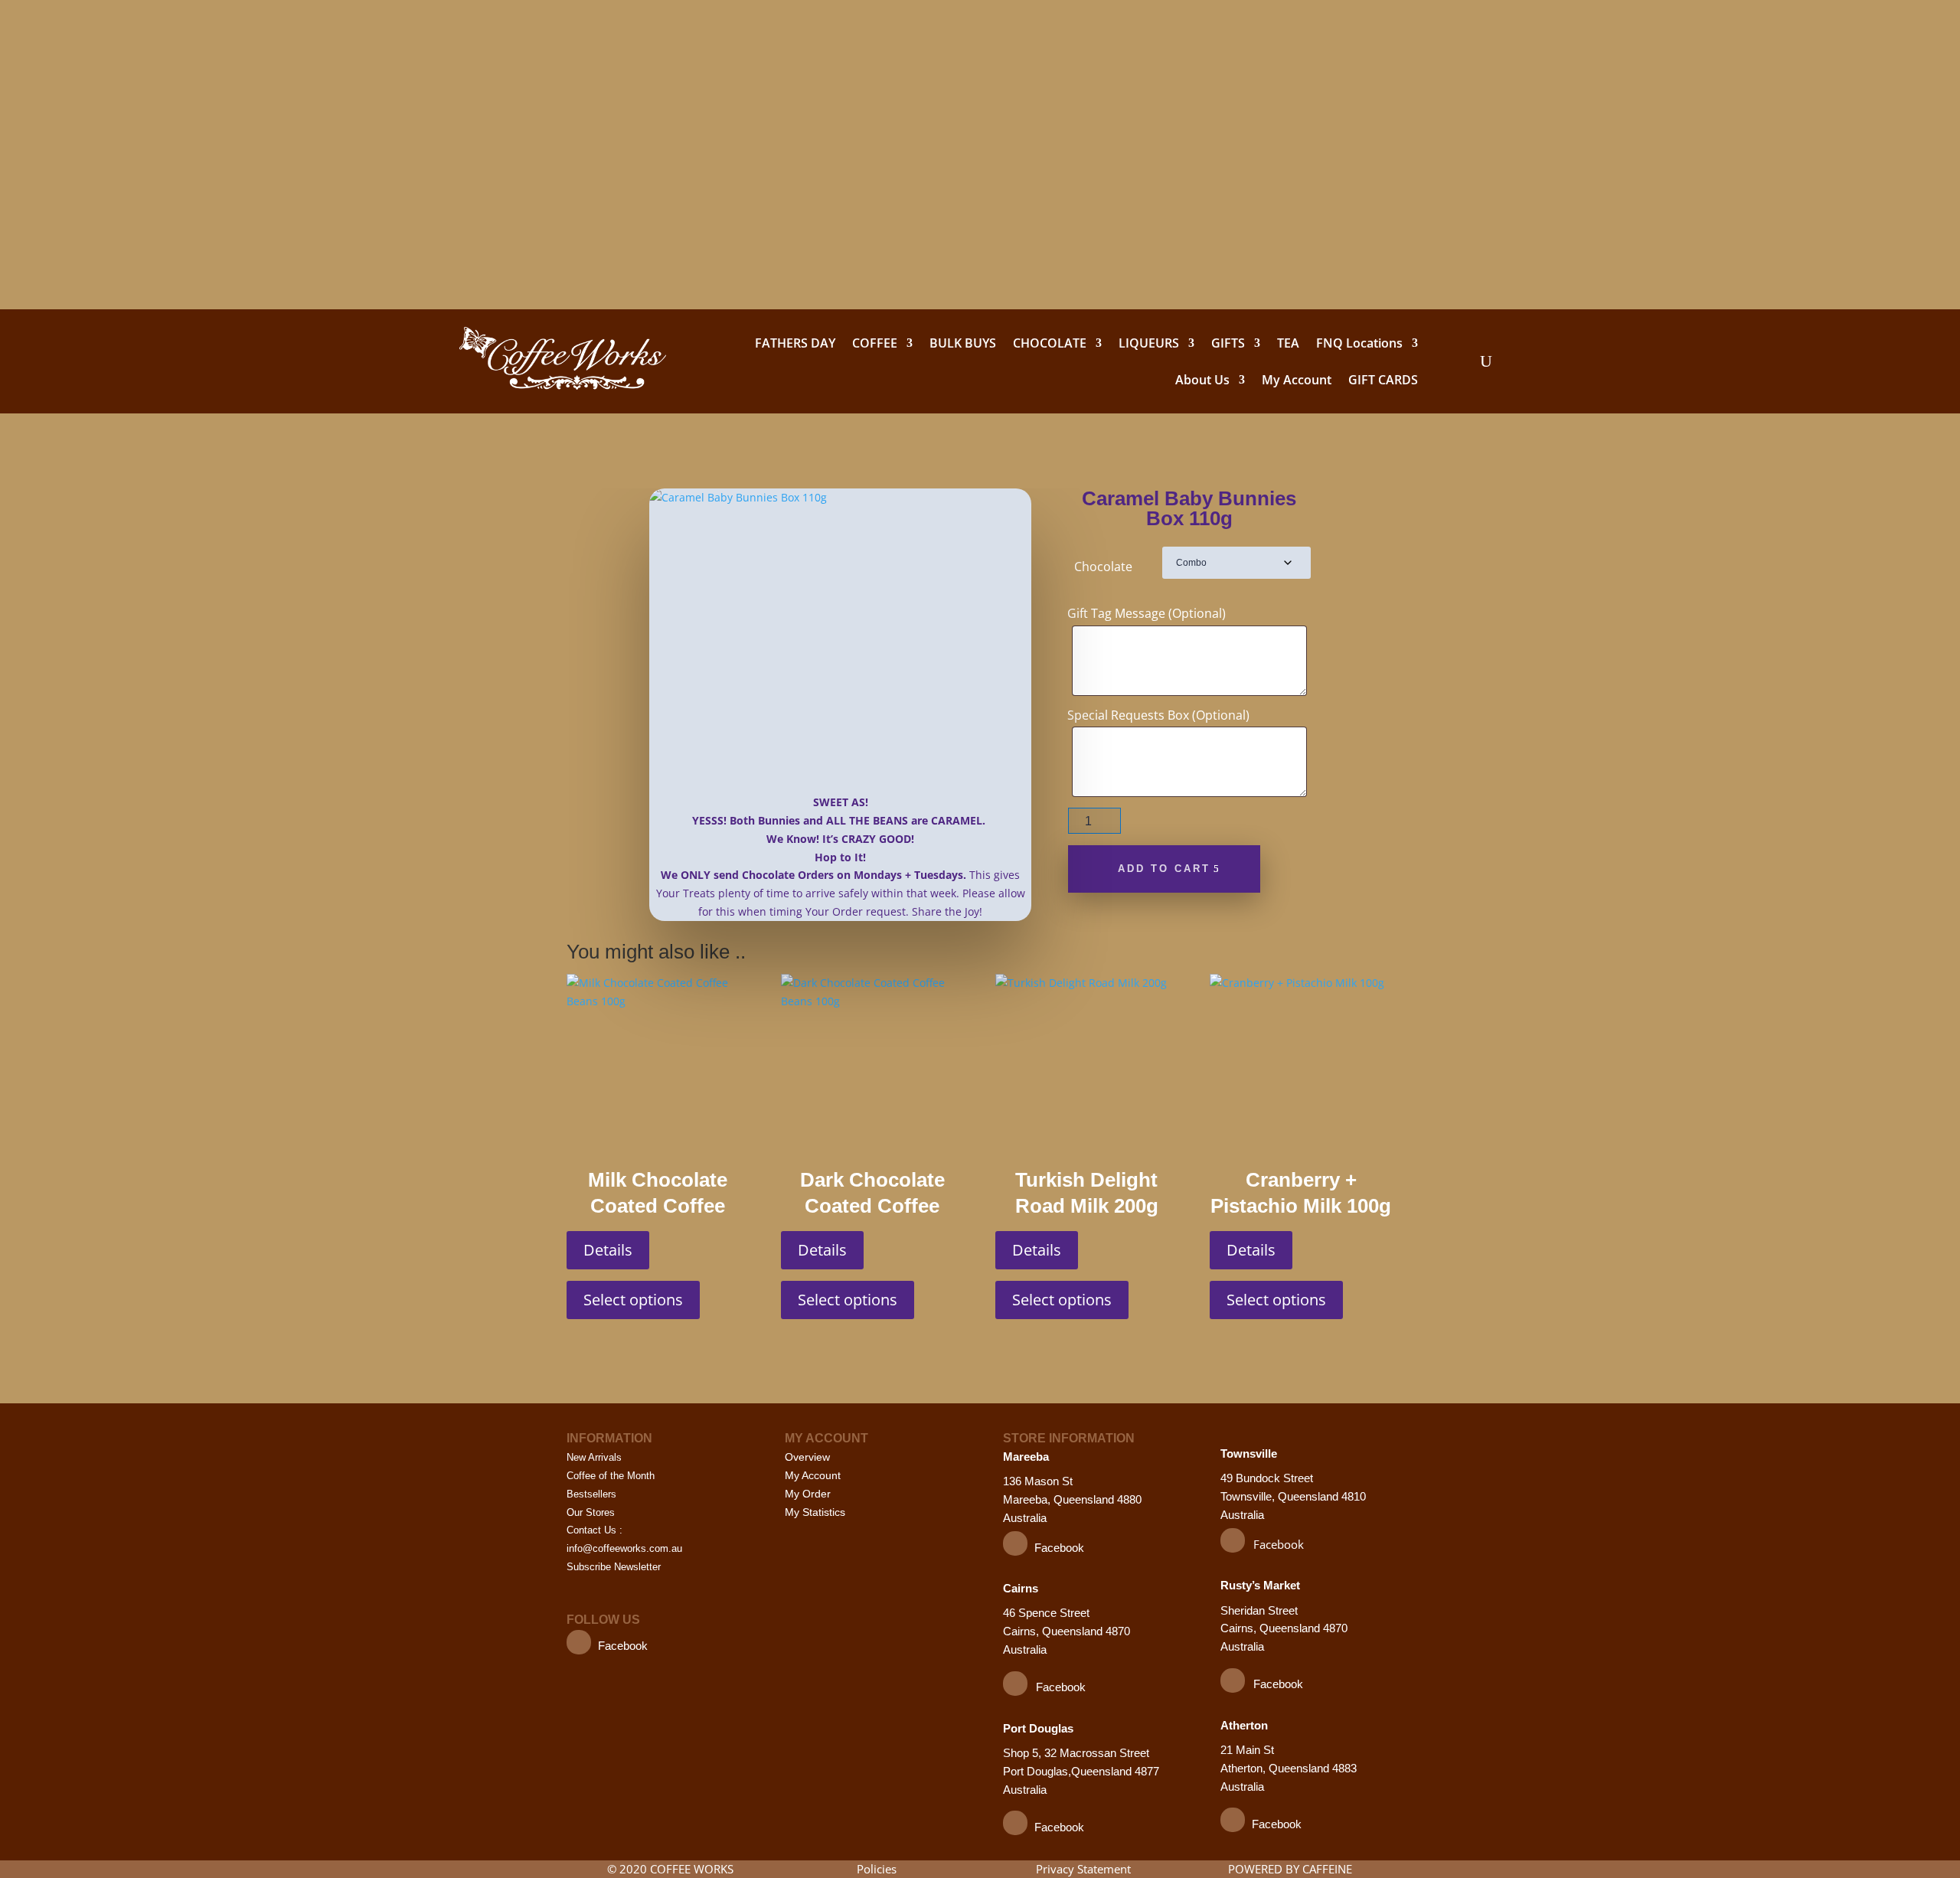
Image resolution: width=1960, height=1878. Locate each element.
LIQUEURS (1149, 343)
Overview (807, 1457)
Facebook (623, 1646)
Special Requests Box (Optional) (1158, 715)
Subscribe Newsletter (614, 1567)
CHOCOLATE (1050, 343)
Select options (633, 1300)
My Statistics (815, 1512)
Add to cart (1164, 869)
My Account (1297, 380)
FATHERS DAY (795, 343)
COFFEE (875, 343)
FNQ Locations (1359, 343)
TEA (1288, 343)
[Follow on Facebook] (579, 1642)
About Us (1202, 380)
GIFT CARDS (1383, 380)
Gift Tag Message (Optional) (1147, 613)
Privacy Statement (1083, 1869)
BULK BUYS (963, 343)
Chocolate (1103, 567)
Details (608, 1250)
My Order (808, 1494)
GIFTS (1228, 343)
